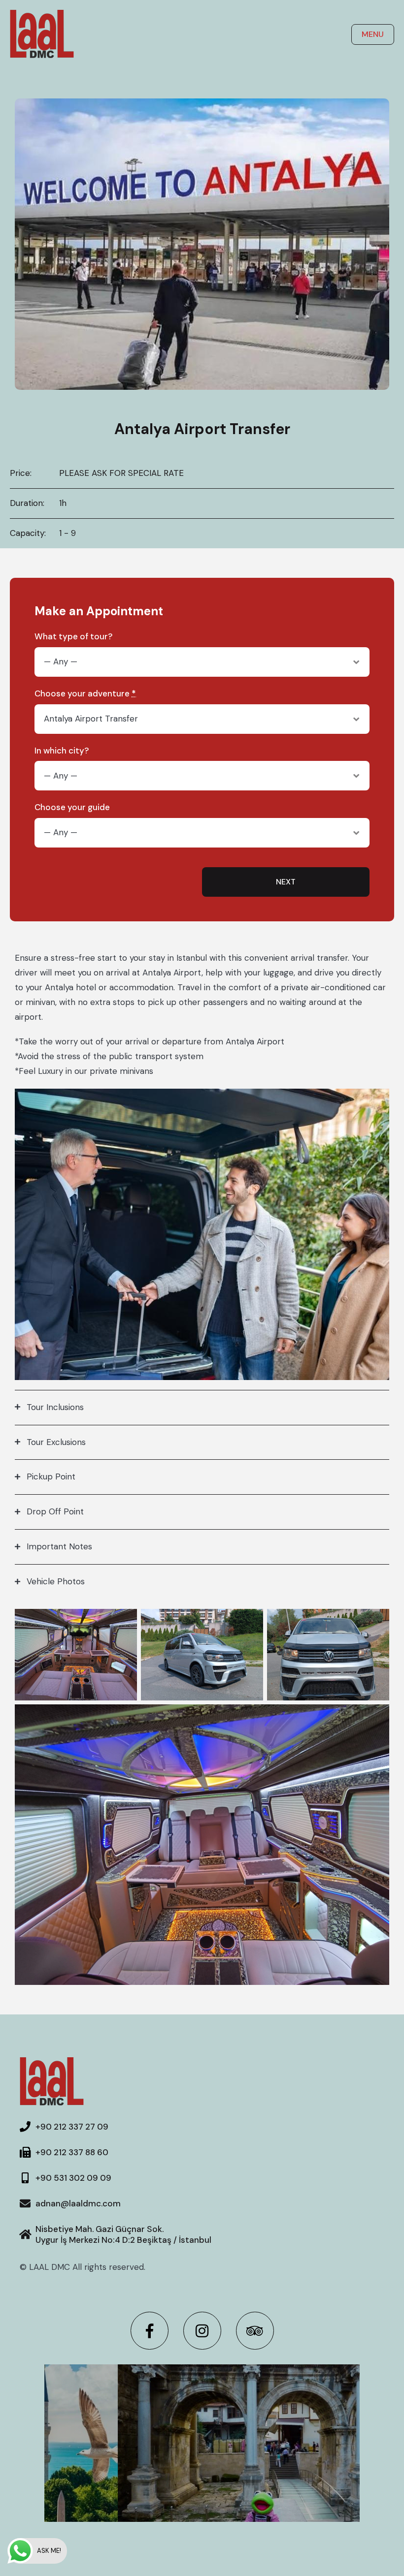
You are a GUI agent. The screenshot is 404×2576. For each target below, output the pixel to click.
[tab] (202, 1407)
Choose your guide (72, 807)
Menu (373, 34)
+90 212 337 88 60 (72, 2152)
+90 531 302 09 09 (73, 2178)
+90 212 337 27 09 (72, 2127)
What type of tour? (73, 637)
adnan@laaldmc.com (78, 2203)
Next (286, 882)
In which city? (62, 751)
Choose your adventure (85, 694)
